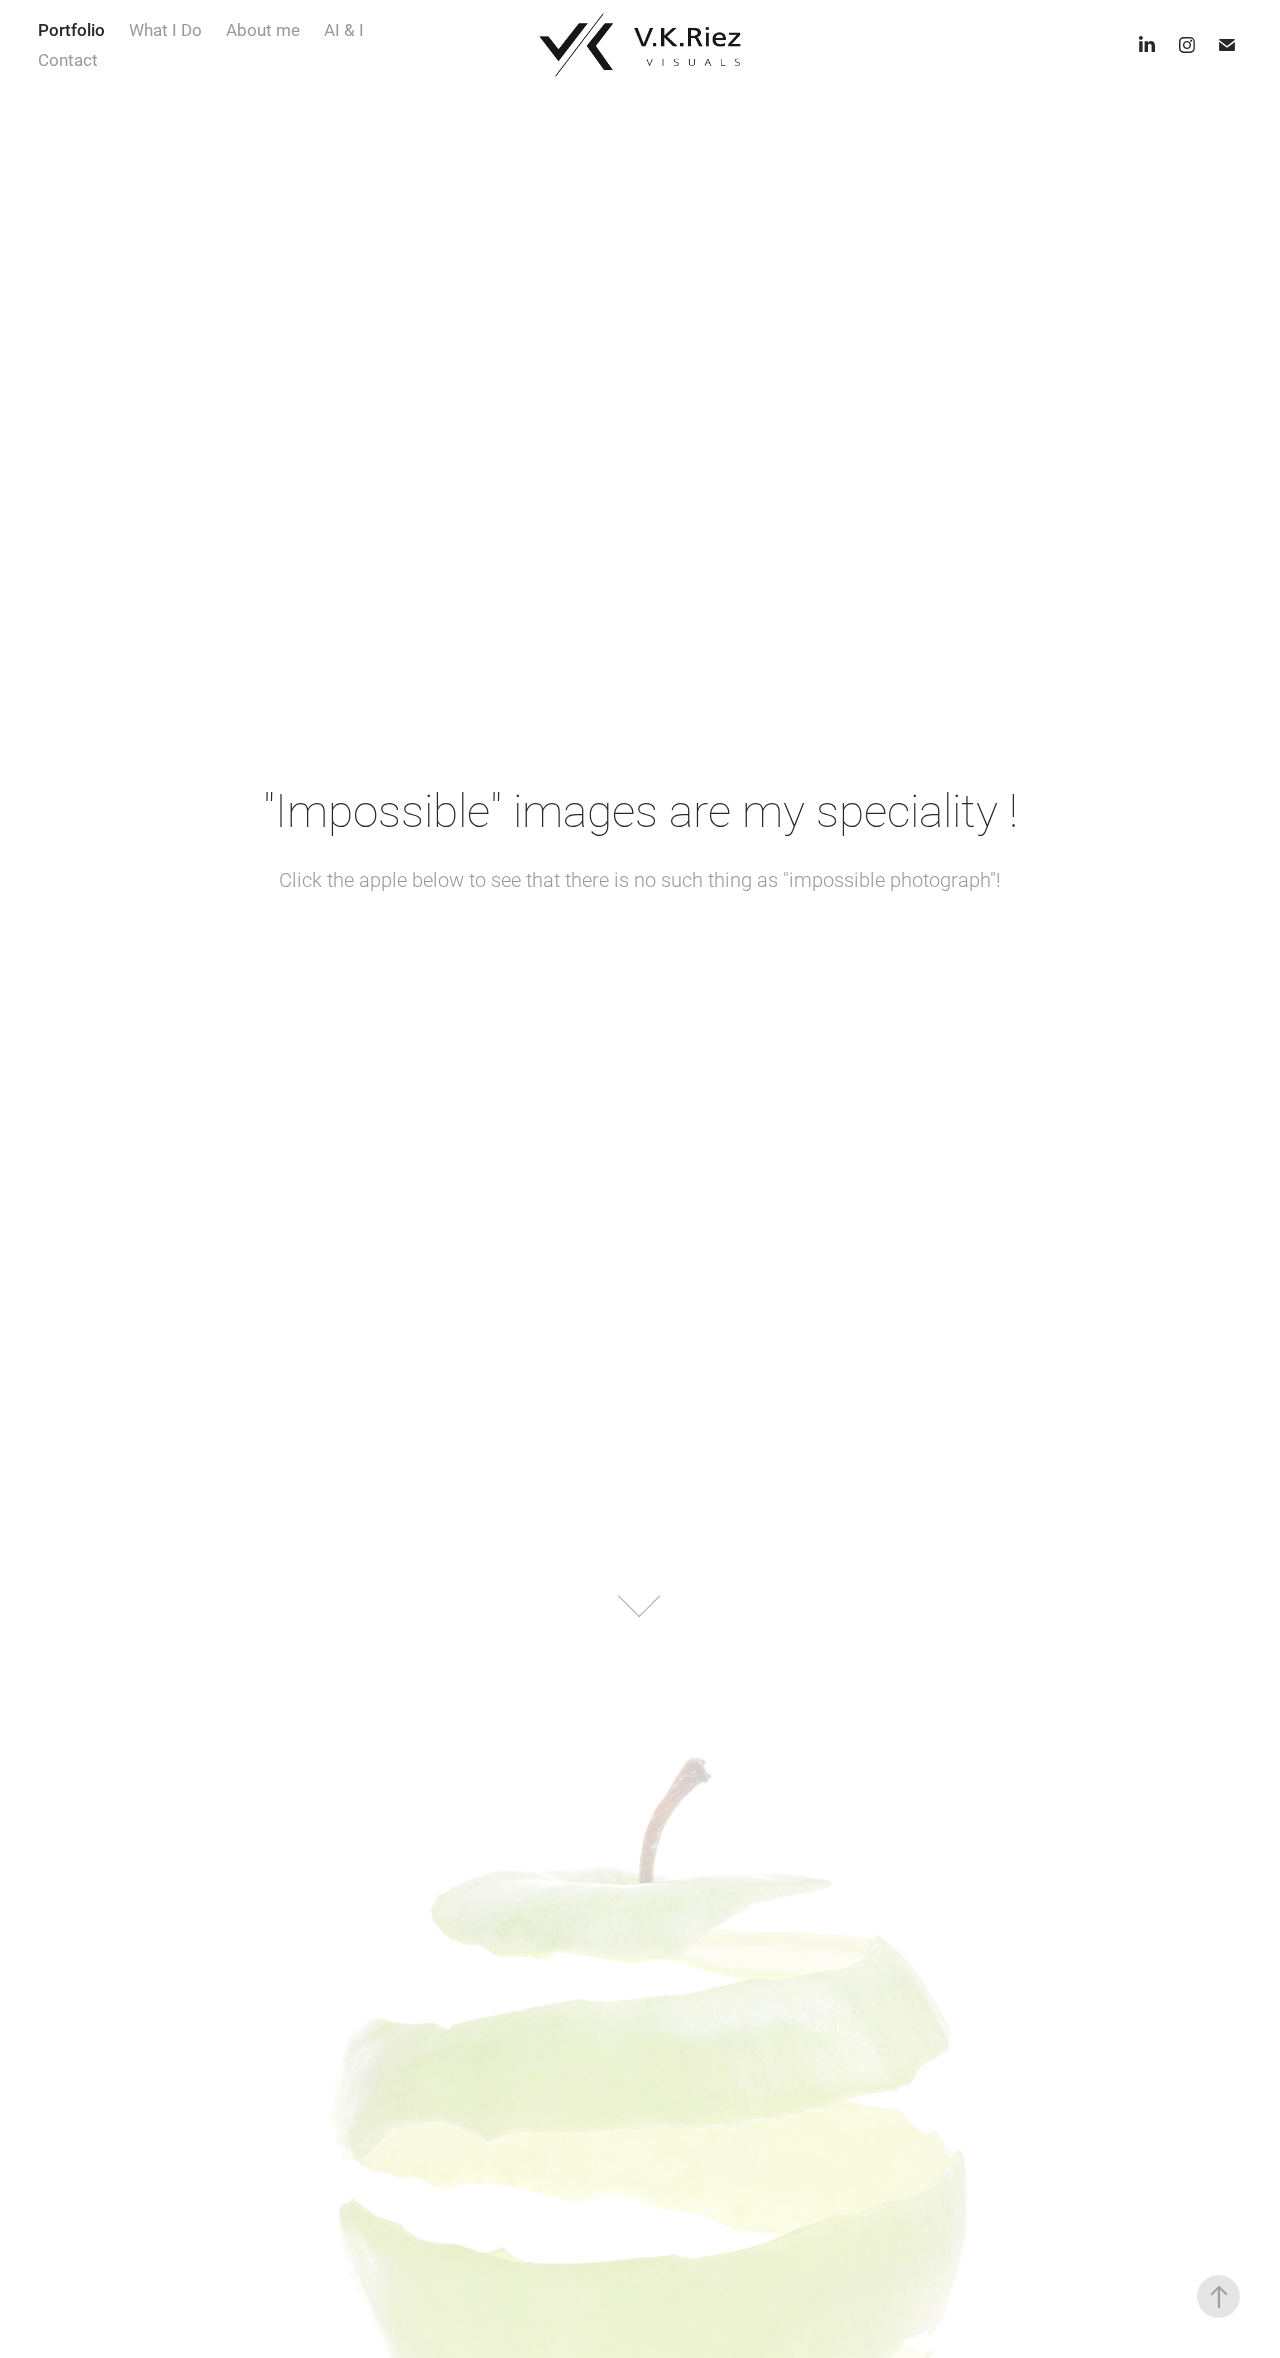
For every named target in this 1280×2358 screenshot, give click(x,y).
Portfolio (71, 29)
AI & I (344, 29)
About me (263, 29)
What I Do (165, 29)
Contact (68, 59)
